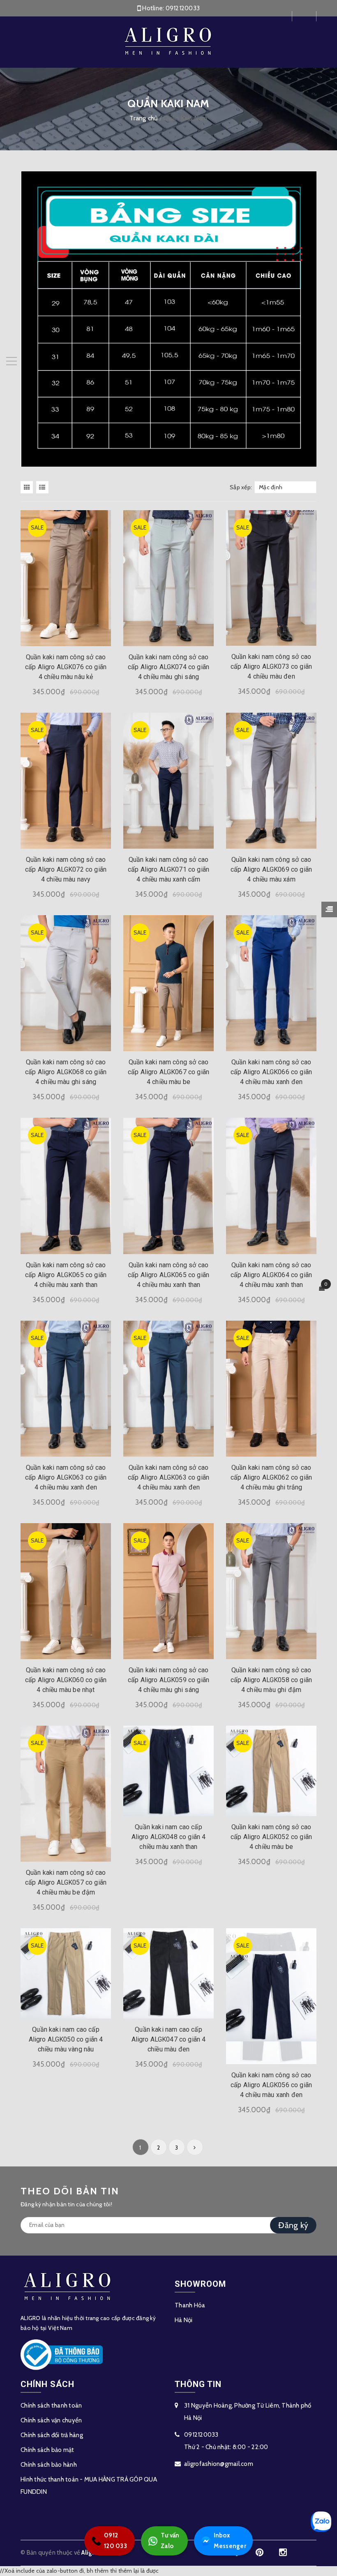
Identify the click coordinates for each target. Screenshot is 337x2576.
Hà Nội (184, 2320)
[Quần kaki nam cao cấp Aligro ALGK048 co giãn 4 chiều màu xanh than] (168, 1771)
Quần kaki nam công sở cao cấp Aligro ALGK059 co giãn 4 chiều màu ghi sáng (168, 1680)
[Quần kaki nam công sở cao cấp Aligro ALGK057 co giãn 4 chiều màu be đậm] (66, 1794)
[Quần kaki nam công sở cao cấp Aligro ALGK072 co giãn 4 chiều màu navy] (66, 781)
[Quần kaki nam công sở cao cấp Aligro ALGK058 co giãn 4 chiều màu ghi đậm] (271, 1591)
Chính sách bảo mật (47, 2450)
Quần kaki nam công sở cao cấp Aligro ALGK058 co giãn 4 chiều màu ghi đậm (271, 1680)
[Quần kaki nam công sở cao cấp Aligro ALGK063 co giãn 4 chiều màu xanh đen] (66, 1389)
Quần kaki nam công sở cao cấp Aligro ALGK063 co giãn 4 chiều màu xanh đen (66, 1477)
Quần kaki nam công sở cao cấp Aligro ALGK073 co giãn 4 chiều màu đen (271, 666)
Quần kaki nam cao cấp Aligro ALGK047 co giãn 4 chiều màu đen (169, 2039)
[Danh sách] (44, 487)
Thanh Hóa (190, 2305)
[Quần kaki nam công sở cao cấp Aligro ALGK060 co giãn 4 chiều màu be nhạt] (66, 1591)
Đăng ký (293, 2225)
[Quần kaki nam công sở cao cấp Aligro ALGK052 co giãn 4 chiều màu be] (271, 1771)
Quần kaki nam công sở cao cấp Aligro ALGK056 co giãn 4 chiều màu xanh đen (271, 2085)
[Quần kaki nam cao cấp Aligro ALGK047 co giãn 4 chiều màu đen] (168, 1973)
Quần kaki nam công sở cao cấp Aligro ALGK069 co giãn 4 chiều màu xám (271, 869)
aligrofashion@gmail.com (219, 2464)
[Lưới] (28, 487)
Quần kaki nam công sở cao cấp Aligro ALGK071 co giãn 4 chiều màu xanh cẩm (168, 869)
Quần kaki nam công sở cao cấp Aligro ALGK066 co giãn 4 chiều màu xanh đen (271, 1072)
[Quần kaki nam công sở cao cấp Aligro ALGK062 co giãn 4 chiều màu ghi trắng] (271, 1389)
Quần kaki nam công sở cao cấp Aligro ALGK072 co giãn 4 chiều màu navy (66, 869)
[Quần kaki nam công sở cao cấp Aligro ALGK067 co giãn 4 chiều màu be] (168, 983)
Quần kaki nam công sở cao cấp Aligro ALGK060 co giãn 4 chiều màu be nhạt (66, 1680)
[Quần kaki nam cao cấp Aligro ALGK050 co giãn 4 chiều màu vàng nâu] (66, 1973)
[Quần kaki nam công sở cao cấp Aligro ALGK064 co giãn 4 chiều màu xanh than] (271, 1186)
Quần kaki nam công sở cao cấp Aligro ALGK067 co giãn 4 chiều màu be (168, 1072)
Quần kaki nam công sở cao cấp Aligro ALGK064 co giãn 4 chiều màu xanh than (271, 1275)
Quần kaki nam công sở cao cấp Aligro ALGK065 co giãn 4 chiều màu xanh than (66, 1275)
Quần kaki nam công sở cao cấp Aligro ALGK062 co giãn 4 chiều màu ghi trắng (271, 1477)
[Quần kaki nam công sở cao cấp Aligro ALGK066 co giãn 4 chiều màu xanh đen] (271, 983)
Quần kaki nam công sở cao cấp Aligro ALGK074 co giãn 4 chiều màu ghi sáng (168, 667)
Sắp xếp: (241, 487)
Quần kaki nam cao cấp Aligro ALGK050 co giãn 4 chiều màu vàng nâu (66, 2039)
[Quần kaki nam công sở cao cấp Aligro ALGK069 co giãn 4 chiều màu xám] (271, 781)
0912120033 (183, 8)
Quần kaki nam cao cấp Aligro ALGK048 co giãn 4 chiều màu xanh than (169, 1837)
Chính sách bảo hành (49, 2465)
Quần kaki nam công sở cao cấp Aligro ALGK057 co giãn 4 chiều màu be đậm (66, 1882)
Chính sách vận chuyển (51, 2420)
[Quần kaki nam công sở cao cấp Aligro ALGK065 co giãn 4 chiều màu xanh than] (66, 1186)
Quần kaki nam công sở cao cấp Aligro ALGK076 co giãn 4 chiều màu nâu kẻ (66, 667)
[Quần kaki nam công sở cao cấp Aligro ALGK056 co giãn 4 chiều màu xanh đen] (271, 1996)
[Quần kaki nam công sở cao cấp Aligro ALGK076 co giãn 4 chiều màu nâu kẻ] (66, 578)
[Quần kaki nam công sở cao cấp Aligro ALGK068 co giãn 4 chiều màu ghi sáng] (66, 983)
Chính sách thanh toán (51, 2406)
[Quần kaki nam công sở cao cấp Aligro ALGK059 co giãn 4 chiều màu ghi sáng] (168, 1591)
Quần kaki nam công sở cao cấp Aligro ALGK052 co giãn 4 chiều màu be (271, 1837)
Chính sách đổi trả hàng (52, 2435)
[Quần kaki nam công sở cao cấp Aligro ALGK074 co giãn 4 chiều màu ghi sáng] (168, 578)
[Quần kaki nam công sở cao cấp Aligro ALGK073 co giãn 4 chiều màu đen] (271, 578)
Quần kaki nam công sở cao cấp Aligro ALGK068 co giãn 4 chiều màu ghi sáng (66, 1072)
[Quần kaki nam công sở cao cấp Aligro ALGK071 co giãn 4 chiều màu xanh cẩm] (168, 781)
